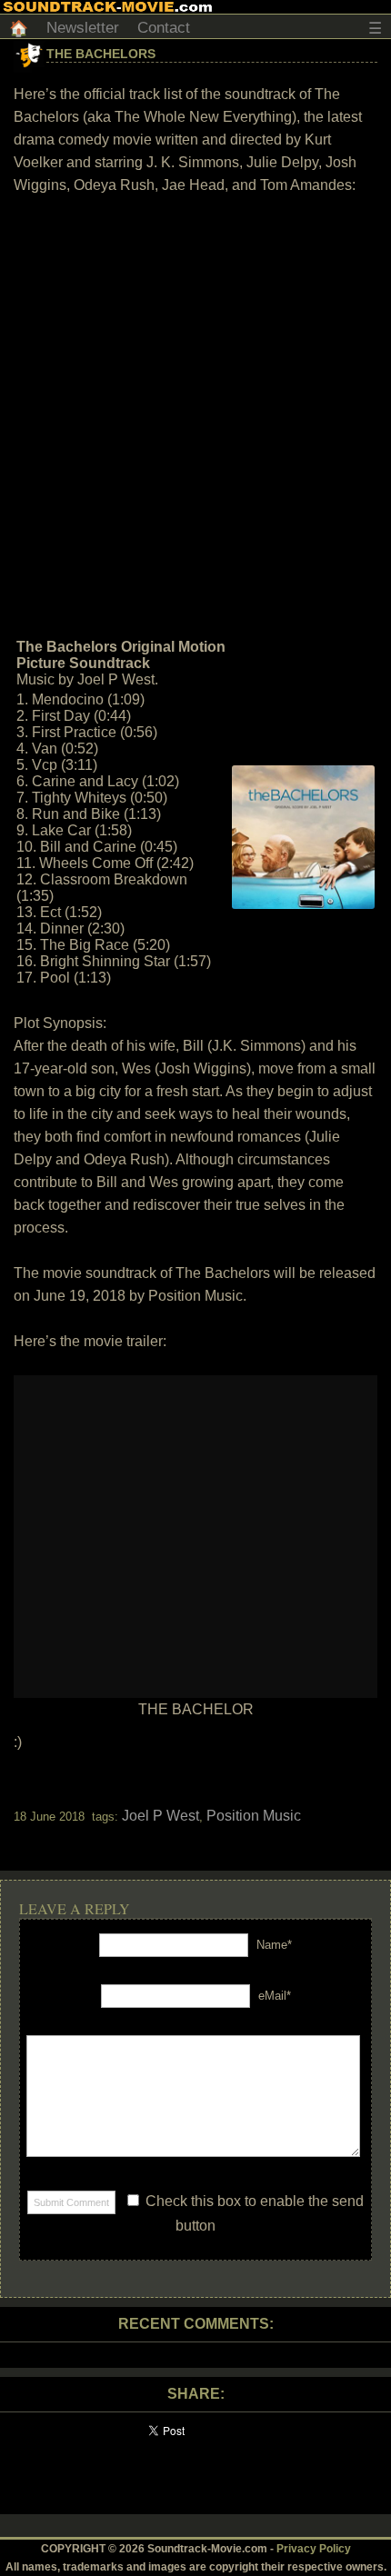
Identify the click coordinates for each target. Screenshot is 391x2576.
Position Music (254, 1816)
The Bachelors (101, 54)
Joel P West (160, 1816)
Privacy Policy (314, 2549)
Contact (164, 28)
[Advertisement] (195, 414)
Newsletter (83, 28)
